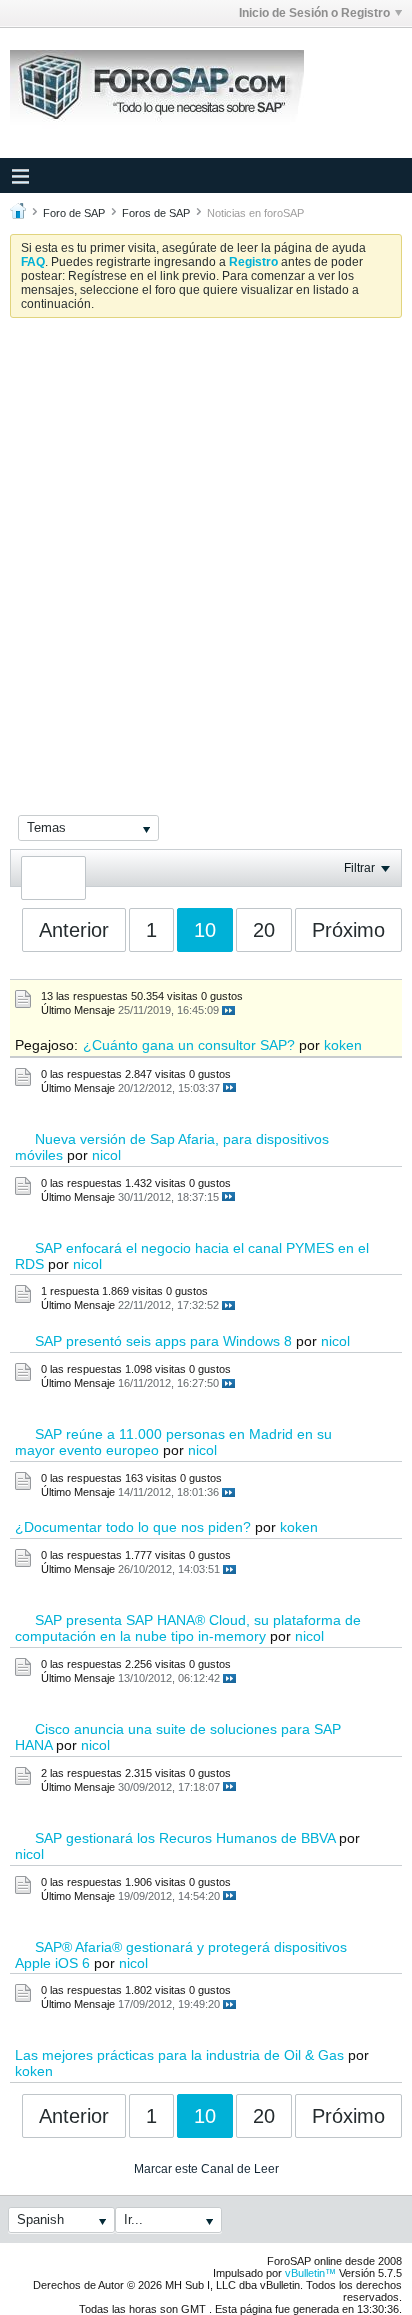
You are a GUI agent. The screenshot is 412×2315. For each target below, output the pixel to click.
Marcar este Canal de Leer (206, 2169)
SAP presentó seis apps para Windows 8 (163, 1341)
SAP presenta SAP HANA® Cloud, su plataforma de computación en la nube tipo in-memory (188, 1628)
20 (264, 930)
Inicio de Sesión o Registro (314, 13)
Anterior (74, 930)
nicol (106, 1155)
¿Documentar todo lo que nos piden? (133, 1527)
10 (205, 930)
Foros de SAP (156, 213)
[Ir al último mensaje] (228, 1010)
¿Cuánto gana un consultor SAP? (189, 1045)
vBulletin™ (310, 2273)
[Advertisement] (206, 549)
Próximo (348, 930)
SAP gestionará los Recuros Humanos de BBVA (185, 1838)
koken (343, 1045)
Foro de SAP (74, 213)
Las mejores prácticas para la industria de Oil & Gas (179, 2055)
